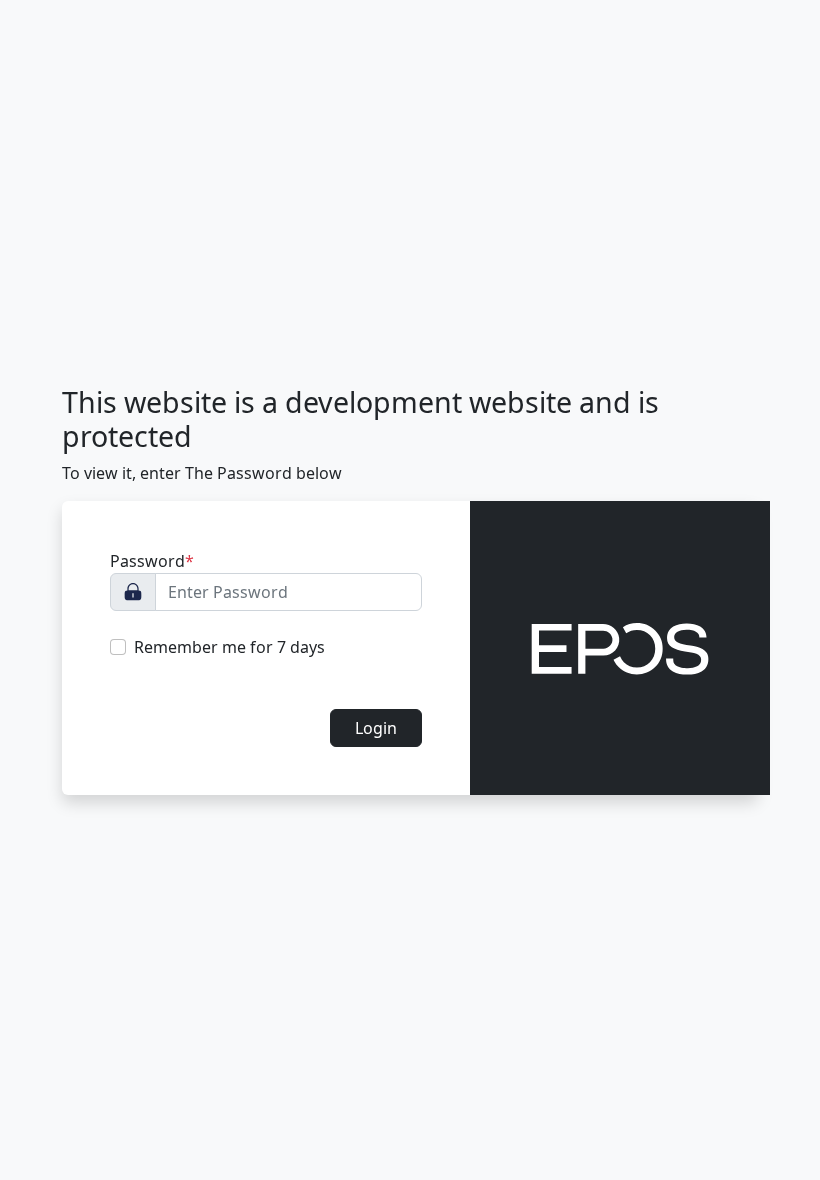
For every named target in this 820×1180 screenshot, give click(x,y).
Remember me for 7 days (229, 647)
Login (376, 728)
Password (152, 561)
